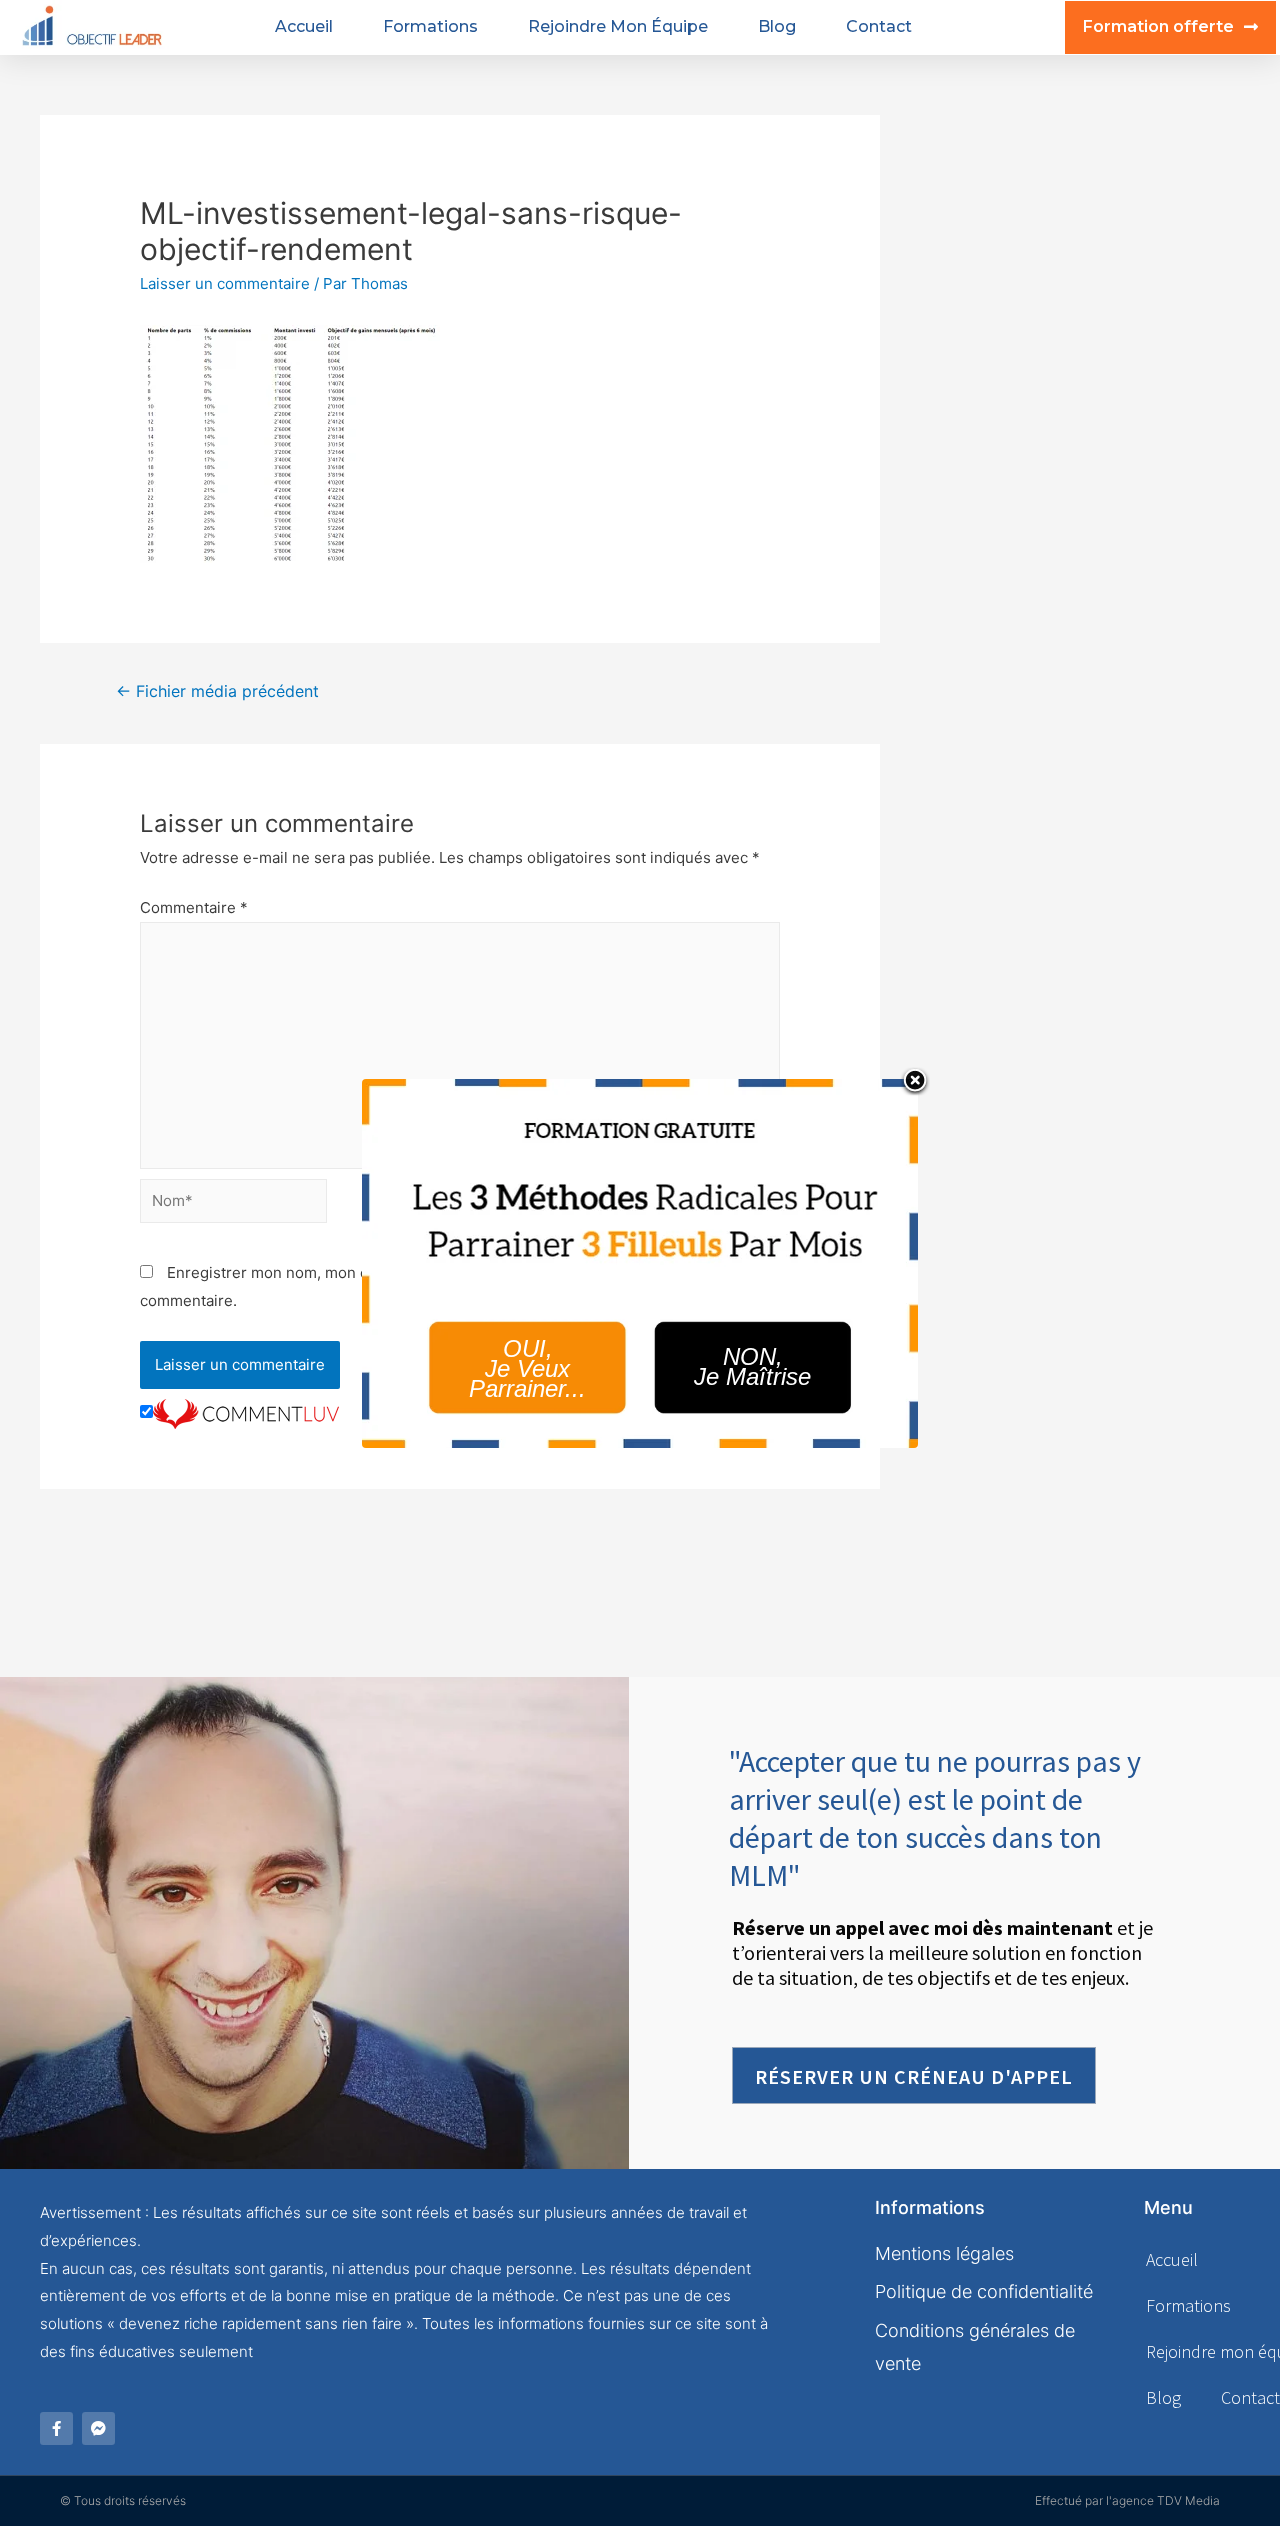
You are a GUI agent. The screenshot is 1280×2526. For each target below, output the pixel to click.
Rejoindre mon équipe (618, 26)
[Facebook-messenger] (98, 2428)
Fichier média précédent (217, 691)
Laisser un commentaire (225, 283)
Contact (879, 26)
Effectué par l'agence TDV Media (1127, 2500)
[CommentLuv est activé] (246, 1412)
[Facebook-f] (56, 2428)
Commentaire (194, 907)
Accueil (304, 26)
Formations (430, 26)
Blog (777, 26)
